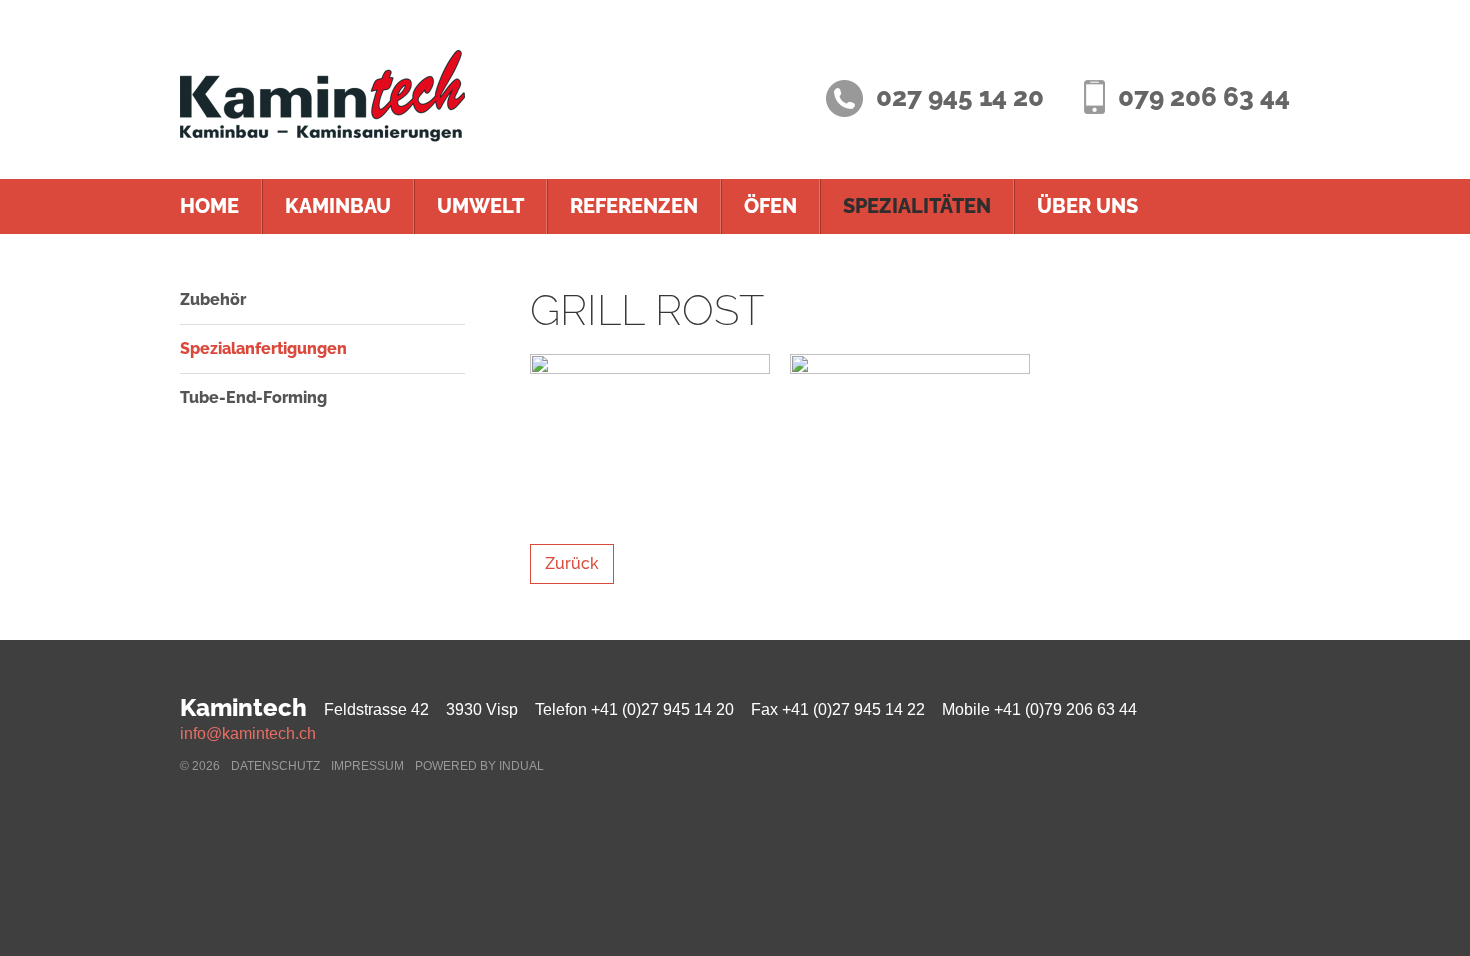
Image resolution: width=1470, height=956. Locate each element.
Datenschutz (275, 766)
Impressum (367, 766)
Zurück (572, 563)
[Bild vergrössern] (650, 434)
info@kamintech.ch (248, 733)
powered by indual (479, 766)
